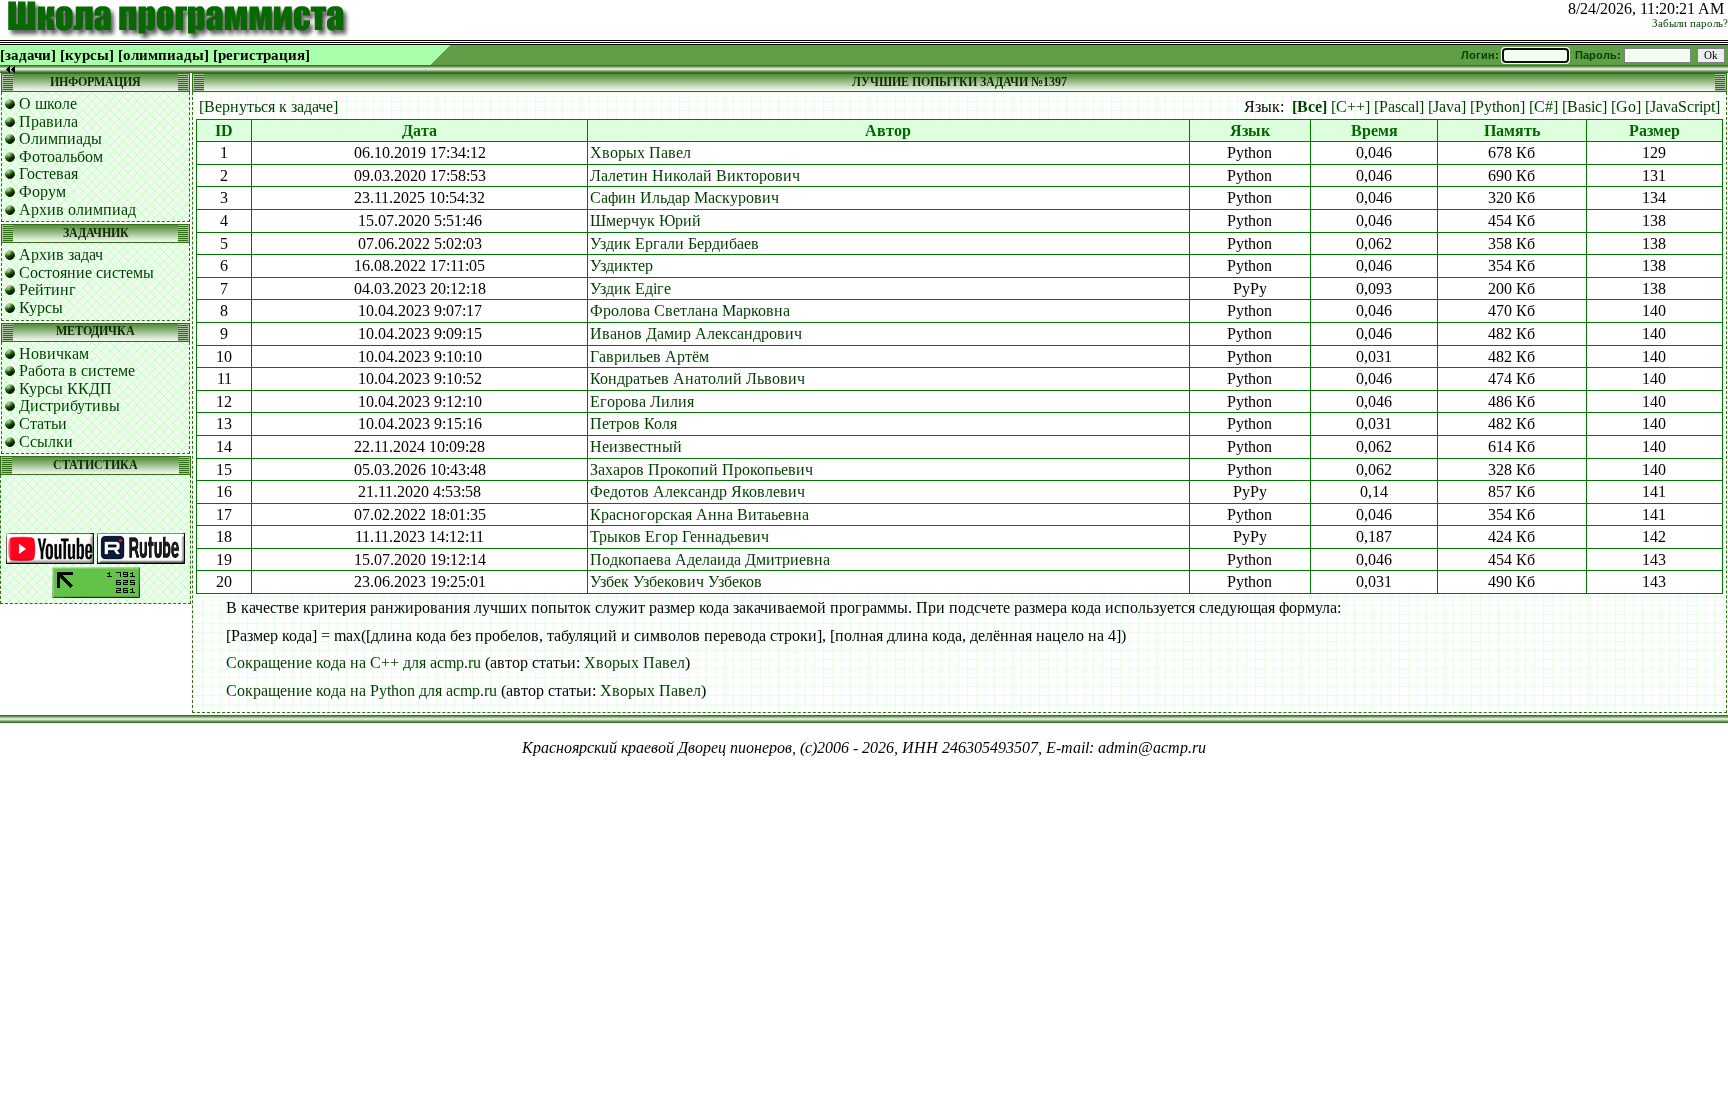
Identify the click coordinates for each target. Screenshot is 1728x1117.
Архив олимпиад (77, 209)
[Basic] (1584, 106)
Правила (48, 121)
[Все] (1309, 106)
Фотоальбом (61, 156)
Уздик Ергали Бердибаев (674, 243)
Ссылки (46, 441)
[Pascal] (1399, 106)
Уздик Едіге (630, 288)
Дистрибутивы (69, 405)
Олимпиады (60, 138)
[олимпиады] (163, 55)
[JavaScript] (1682, 106)
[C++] (1350, 106)
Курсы (41, 307)
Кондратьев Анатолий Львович (697, 378)
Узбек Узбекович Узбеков (676, 581)
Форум (42, 191)
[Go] (1626, 106)
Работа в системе (77, 370)
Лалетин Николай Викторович (695, 175)
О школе (48, 103)
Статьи (43, 423)
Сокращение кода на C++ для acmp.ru (353, 662)
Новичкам (54, 353)
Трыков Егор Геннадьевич (679, 536)
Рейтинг (47, 289)
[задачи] (28, 55)
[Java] (1447, 106)
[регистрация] (261, 55)
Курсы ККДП (65, 388)
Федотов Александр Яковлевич (697, 491)
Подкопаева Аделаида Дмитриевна (710, 559)
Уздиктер (621, 265)
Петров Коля (633, 423)
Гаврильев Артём (649, 356)
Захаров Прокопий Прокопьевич (701, 469)
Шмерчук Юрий (645, 220)
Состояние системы (86, 272)
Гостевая (48, 173)
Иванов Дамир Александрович (696, 333)
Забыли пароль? (1690, 23)
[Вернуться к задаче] (268, 106)
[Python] (1497, 106)
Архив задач (61, 254)
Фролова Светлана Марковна (690, 310)
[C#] (1543, 106)
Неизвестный (636, 446)
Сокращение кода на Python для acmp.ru (361, 690)
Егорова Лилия (642, 401)
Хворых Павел (640, 152)
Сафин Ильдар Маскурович (684, 197)
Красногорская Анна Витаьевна (699, 514)
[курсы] (87, 55)
